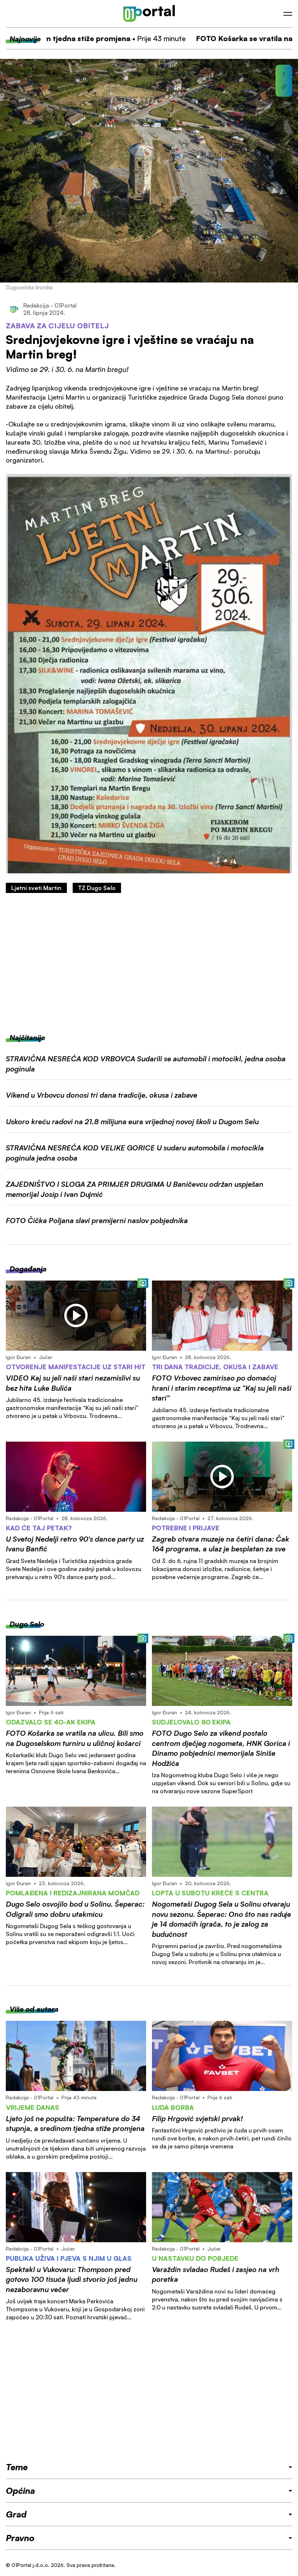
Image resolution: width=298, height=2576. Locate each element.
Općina (20, 2491)
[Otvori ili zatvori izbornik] (288, 14)
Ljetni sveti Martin (36, 888)
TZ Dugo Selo (97, 888)
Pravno (20, 2538)
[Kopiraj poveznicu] (284, 87)
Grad (16, 2514)
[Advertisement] (149, 963)
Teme (17, 2467)
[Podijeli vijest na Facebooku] (284, 75)
